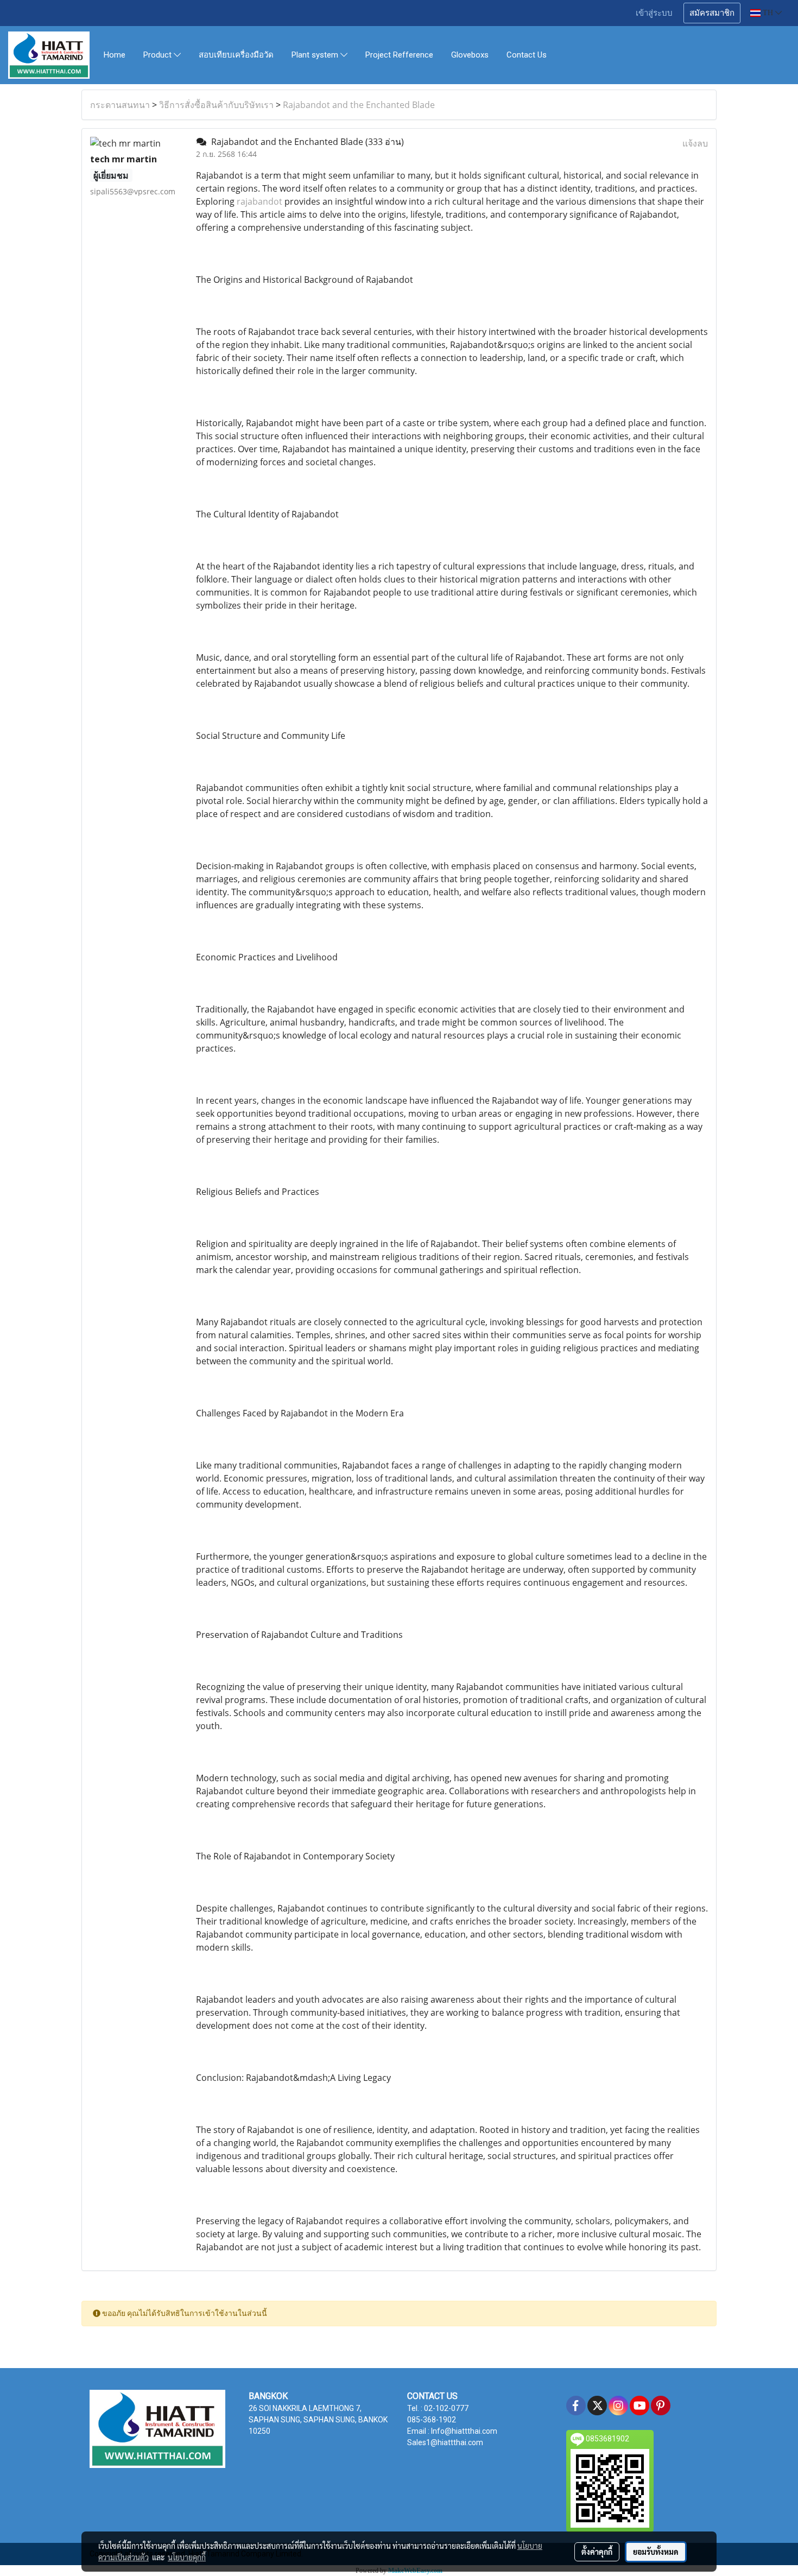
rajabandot (259, 201)
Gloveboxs (470, 55)
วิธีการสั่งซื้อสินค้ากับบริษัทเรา (216, 105)
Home (115, 55)
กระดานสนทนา (120, 105)
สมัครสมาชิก (712, 13)
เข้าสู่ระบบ (654, 13)
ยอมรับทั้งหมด (656, 2552)
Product (159, 55)
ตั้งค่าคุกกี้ (597, 2552)
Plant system (316, 55)
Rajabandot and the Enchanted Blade (359, 105)
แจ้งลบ (695, 143)
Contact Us (527, 55)
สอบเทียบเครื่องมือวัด (236, 55)
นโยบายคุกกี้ (187, 2557)
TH (768, 13)
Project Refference (399, 55)
